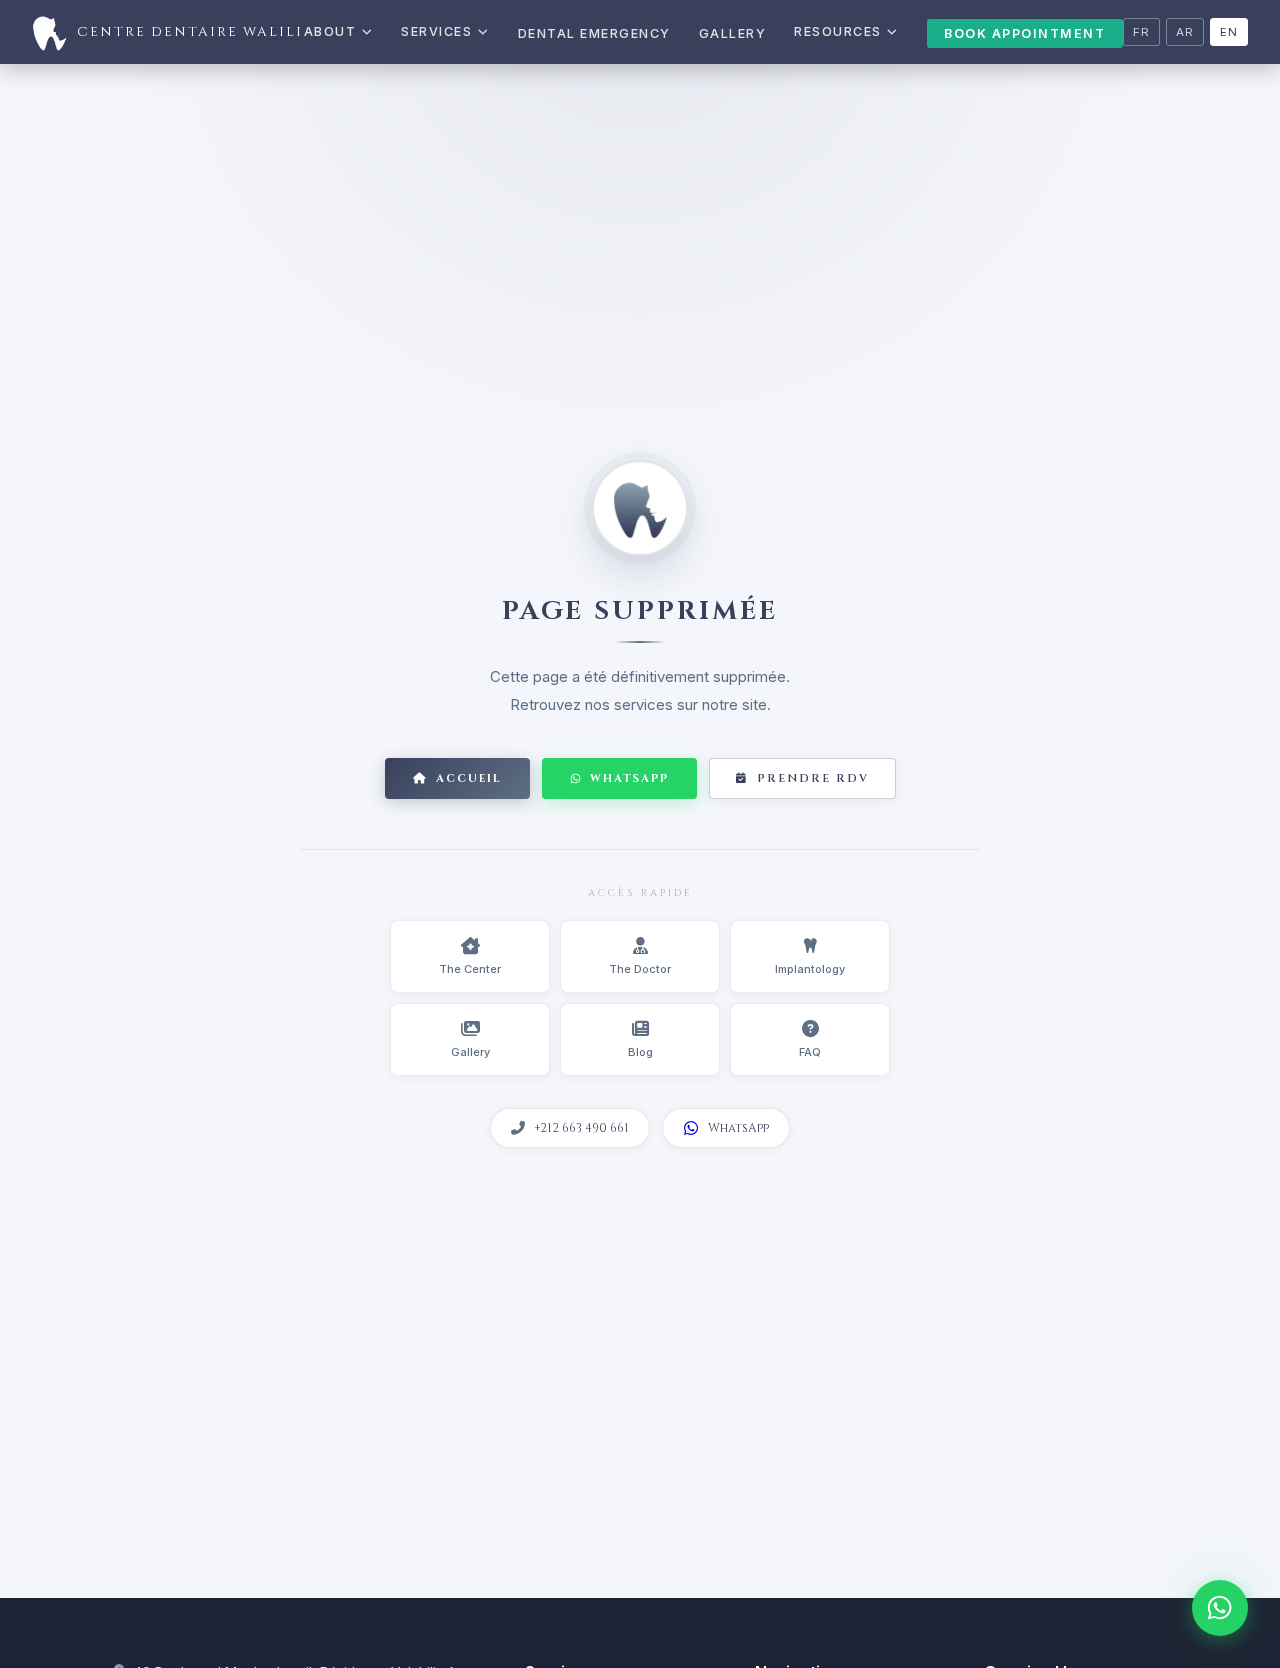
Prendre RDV (813, 778)
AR (1185, 32)
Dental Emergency (594, 33)
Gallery (733, 33)
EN (1229, 32)
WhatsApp (629, 778)
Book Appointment (1024, 33)
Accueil (469, 778)
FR (1141, 32)
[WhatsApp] (1220, 1608)
